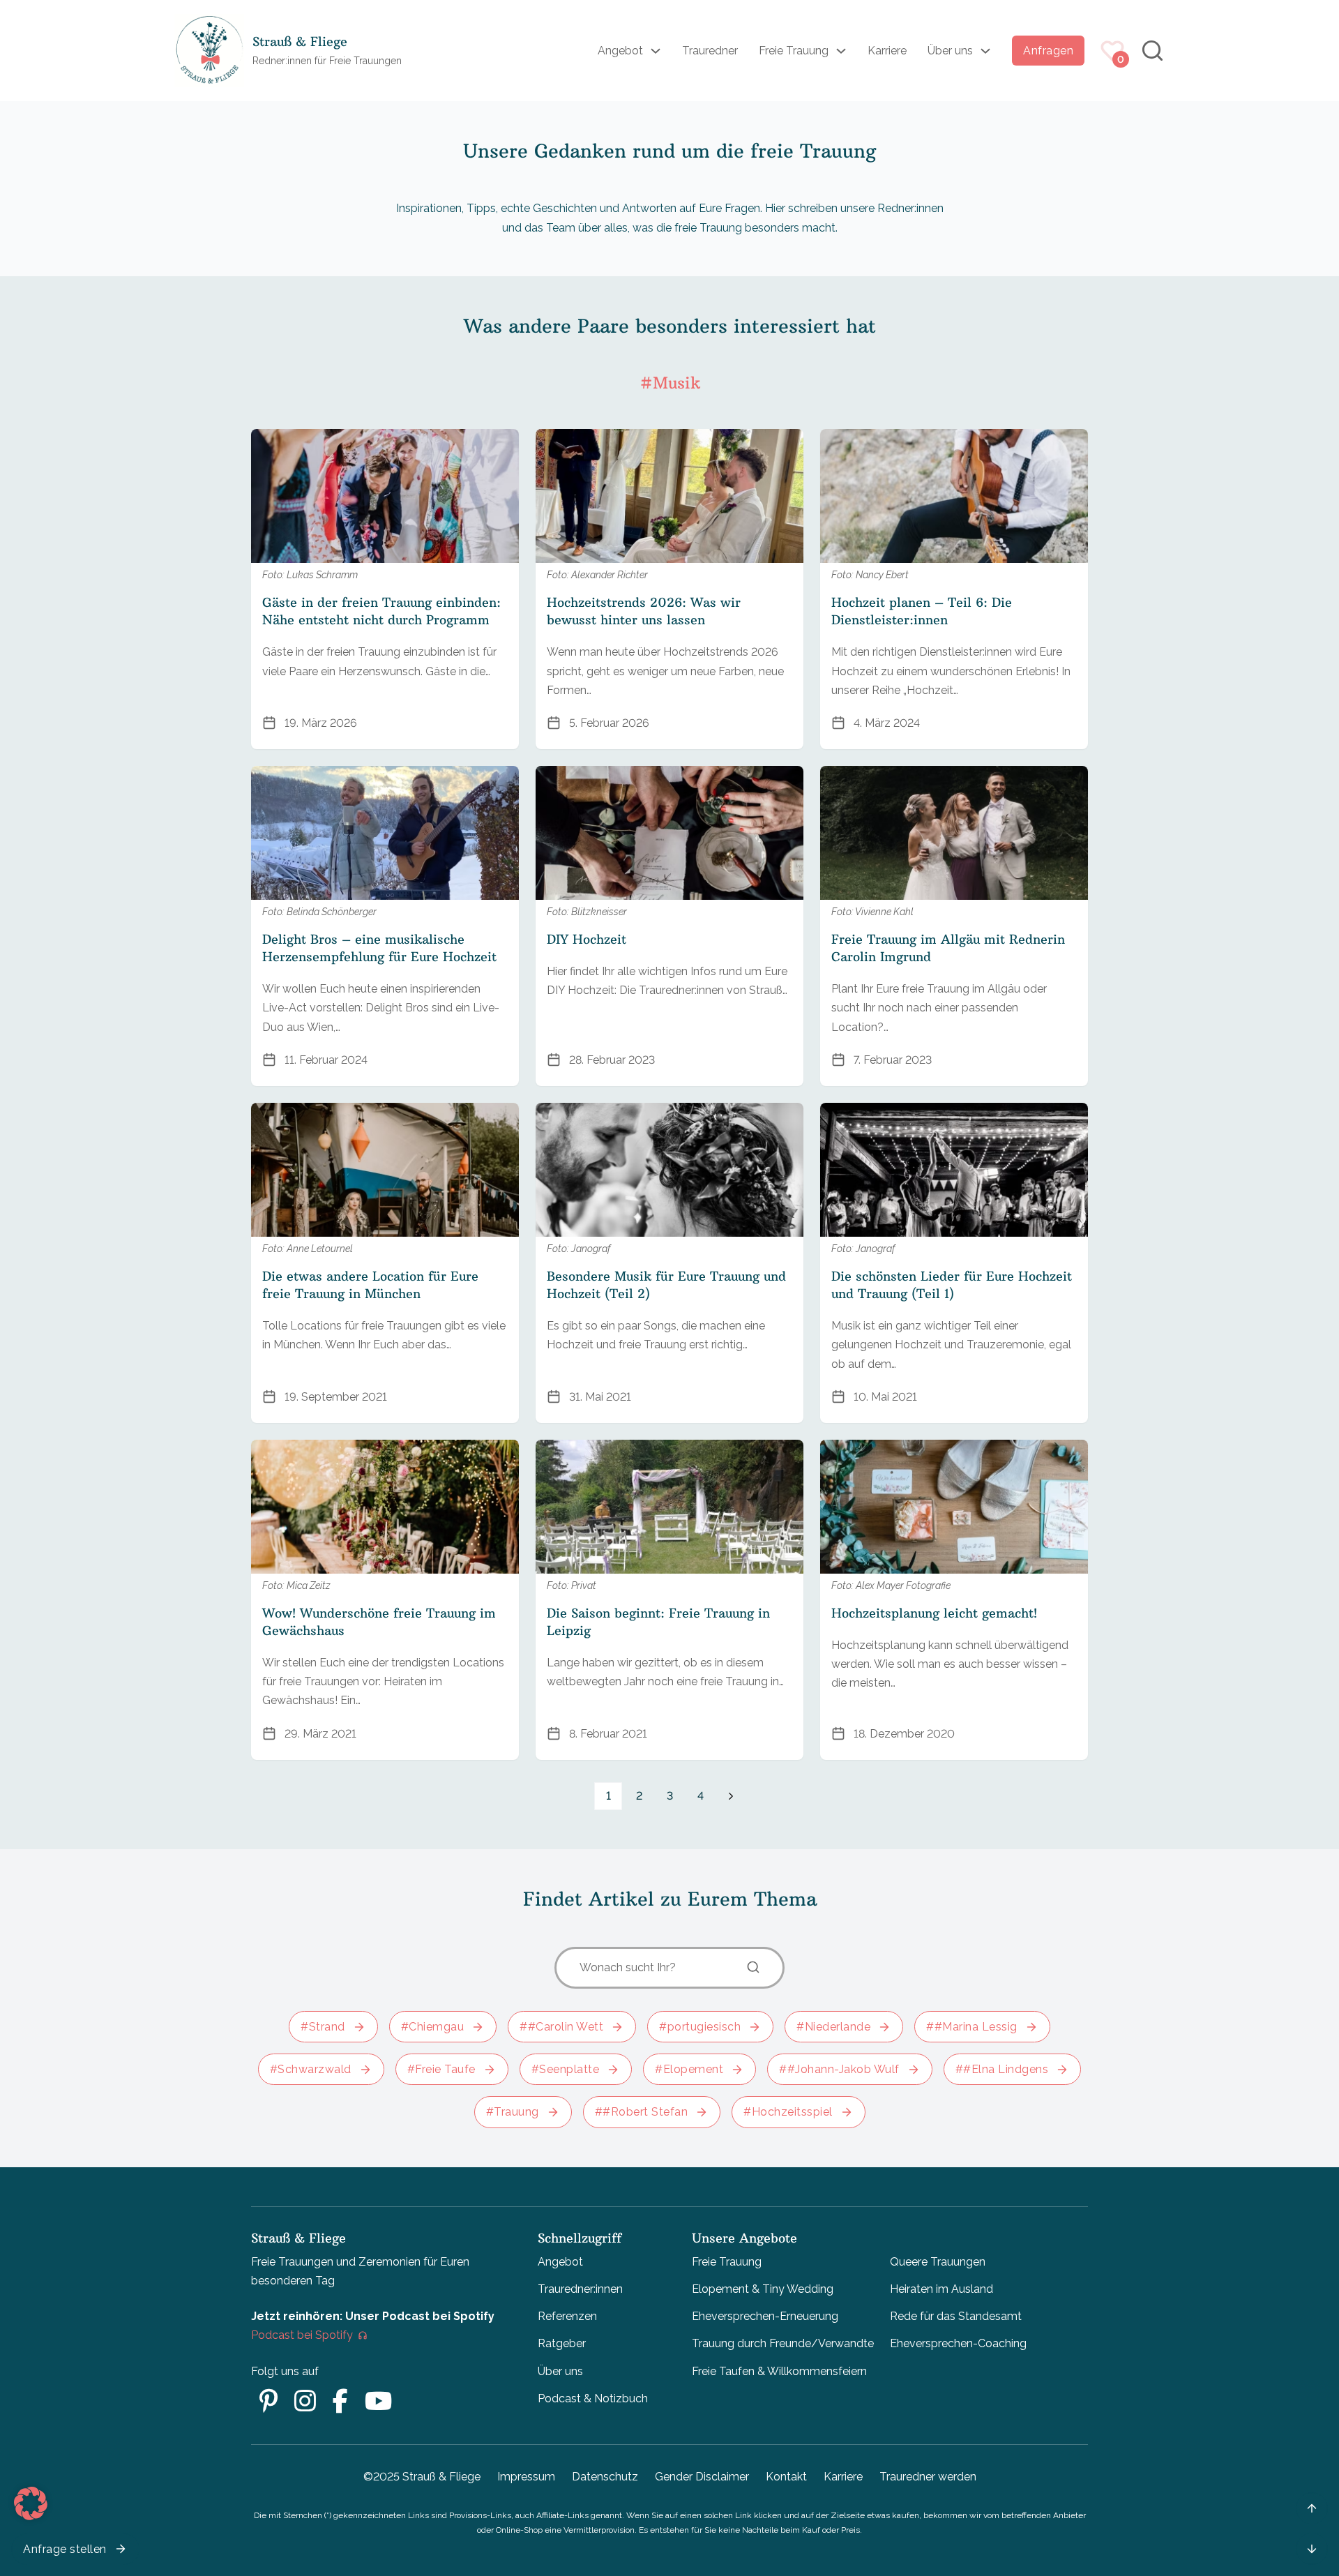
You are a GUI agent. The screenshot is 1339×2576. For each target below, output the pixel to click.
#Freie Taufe (441, 2069)
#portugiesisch (700, 2027)
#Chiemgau (433, 2027)
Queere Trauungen (938, 2262)
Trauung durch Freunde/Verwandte (783, 2343)
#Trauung (513, 2112)
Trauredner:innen (580, 2289)
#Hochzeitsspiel (788, 2112)
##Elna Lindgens (1002, 2069)
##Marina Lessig (972, 2027)
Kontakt (786, 2477)
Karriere (887, 51)
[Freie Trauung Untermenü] (841, 51)
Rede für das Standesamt (956, 2316)
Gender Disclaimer (702, 2477)
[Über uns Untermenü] (985, 51)
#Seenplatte (566, 2069)
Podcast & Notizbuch (593, 2398)
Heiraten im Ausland (941, 2289)
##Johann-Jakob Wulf (839, 2069)
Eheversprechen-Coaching (958, 2343)
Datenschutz (605, 2477)
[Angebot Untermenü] (656, 51)
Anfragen (1048, 51)
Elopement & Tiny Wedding (763, 2289)
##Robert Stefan (642, 2112)
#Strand (323, 2027)
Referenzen (567, 2316)
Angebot (620, 51)
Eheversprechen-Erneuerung (765, 2316)
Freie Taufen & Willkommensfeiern (779, 2371)
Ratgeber (562, 2343)
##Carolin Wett (561, 2027)
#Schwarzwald (311, 2069)
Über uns (950, 51)
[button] (31, 2503)
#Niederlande (833, 2027)
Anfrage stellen (65, 2549)
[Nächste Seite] (731, 1796)
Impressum (526, 2477)
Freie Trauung (794, 51)
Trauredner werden (928, 2477)
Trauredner (710, 51)
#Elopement (689, 2069)
